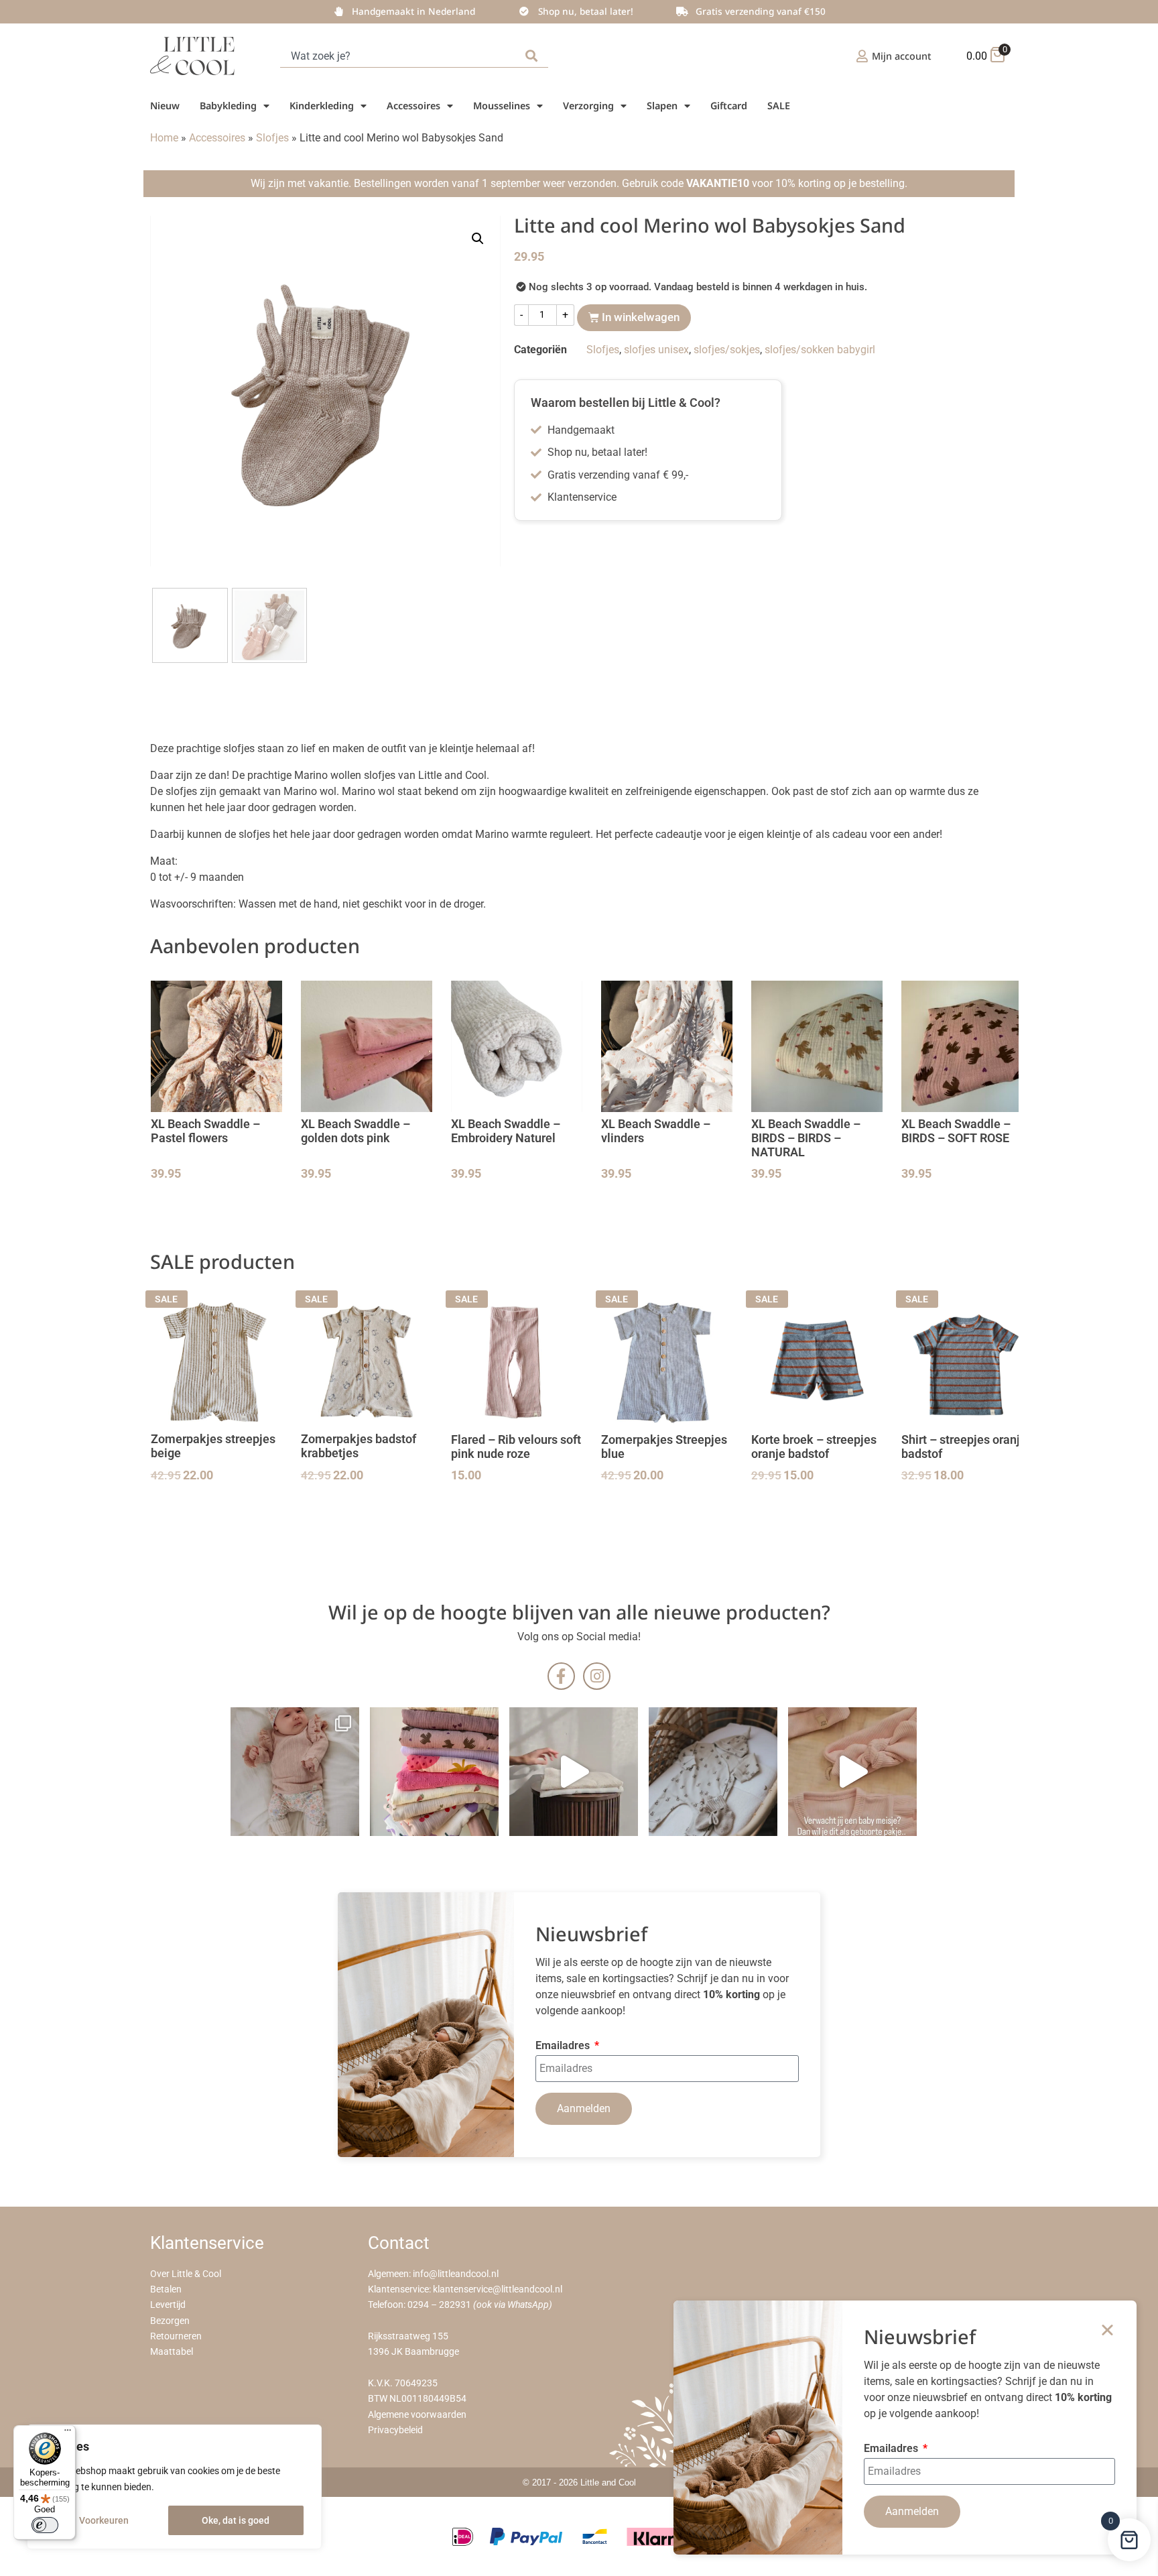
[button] (478, 239)
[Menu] (68, 2433)
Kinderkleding (322, 106)
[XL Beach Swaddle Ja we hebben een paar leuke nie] (434, 1772)
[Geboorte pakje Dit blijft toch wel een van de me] (713, 1772)
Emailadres (564, 2046)
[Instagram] (597, 1676)
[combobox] (400, 56)
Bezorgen (170, 2321)
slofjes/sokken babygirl (820, 350)
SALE (779, 106)
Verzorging (588, 106)
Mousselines (502, 106)
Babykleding (228, 106)
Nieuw (165, 106)
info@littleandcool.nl (456, 2274)
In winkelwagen (641, 317)
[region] (174, 2487)
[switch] (45, 2525)
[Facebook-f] (561, 1676)
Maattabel (172, 2352)
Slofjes (272, 138)
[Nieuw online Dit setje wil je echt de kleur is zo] (852, 1772)
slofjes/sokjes (727, 350)
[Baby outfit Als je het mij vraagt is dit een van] (295, 1772)
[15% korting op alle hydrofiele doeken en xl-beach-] (574, 1772)
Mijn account (902, 56)
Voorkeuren (104, 2520)
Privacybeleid (395, 2430)
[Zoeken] (534, 56)
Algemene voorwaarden (417, 2415)
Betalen (166, 2289)
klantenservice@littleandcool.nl (498, 2289)
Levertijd (168, 2305)
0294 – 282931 (439, 2305)
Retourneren (176, 2336)
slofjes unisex (656, 350)
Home (164, 138)
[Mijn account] (862, 56)
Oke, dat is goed (236, 2520)
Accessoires (413, 106)
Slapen (662, 106)
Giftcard (729, 106)
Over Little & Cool (186, 2274)
